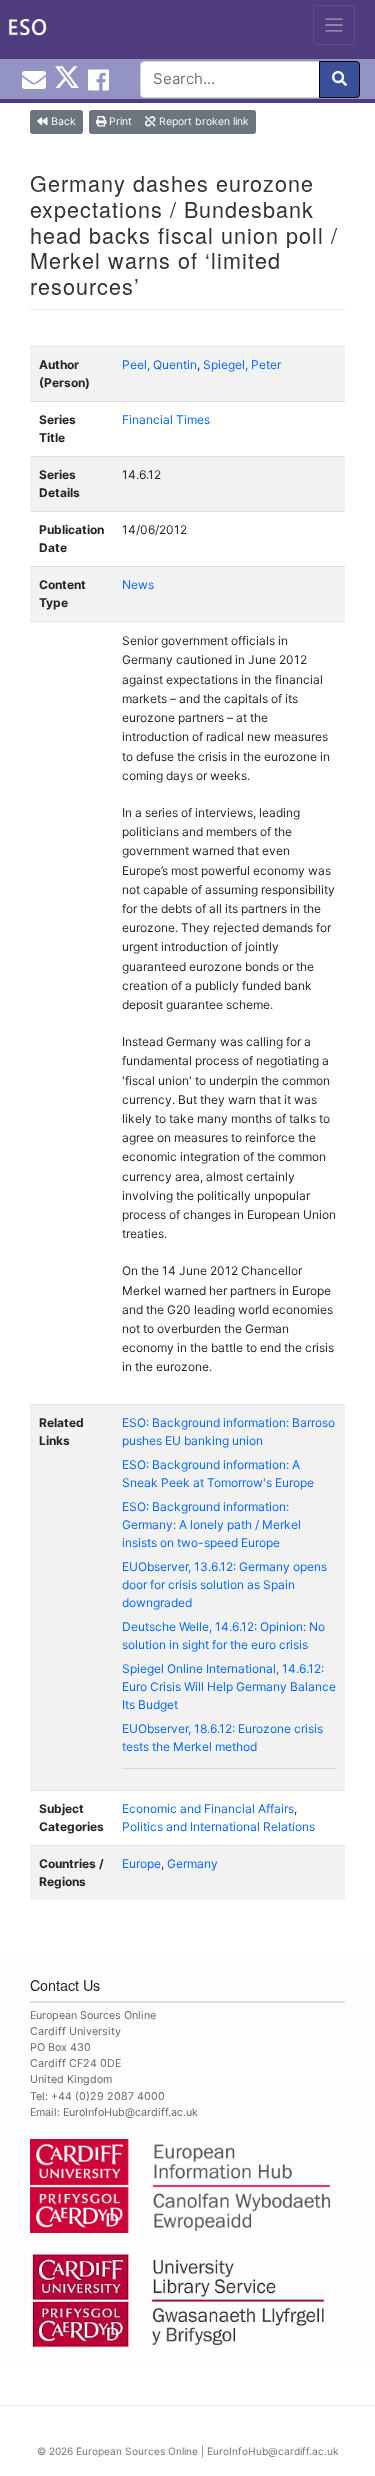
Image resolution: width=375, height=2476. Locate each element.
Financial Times (166, 419)
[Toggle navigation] (334, 25)
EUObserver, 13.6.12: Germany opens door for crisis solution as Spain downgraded (224, 1584)
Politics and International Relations (218, 1826)
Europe (141, 1863)
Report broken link (202, 121)
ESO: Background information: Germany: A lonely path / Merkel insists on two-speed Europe (211, 1524)
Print (119, 121)
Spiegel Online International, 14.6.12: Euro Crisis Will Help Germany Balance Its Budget (229, 1686)
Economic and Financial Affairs (208, 1808)
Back (62, 121)
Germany (192, 1863)
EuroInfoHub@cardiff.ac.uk (130, 2112)
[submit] (339, 79)
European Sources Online (137, 2451)
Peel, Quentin (159, 364)
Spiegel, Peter (242, 364)
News (138, 584)
